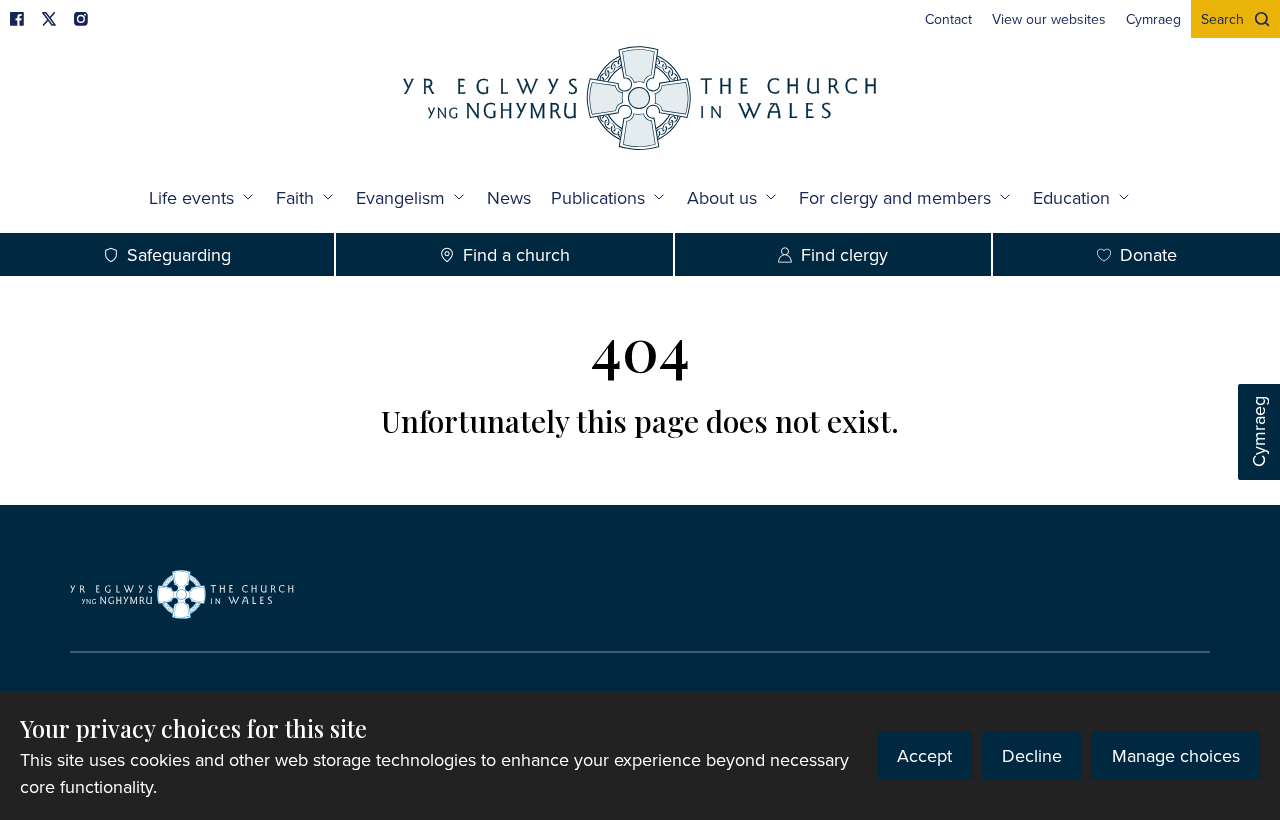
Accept (924, 755)
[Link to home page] (640, 100)
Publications (598, 197)
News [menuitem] (509, 197)
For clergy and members (895, 197)
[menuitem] (948, 19)
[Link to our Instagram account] (81, 19)
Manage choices (1176, 755)
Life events (191, 197)
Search (1222, 19)
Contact (948, 19)
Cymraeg (1258, 432)
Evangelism (400, 197)
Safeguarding (179, 254)
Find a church (516, 254)
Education (1071, 197)
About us (722, 197)
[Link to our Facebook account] (17, 19)
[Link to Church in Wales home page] (182, 594)
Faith (295, 197)
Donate (1148, 254)
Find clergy (844, 254)
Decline (1032, 755)
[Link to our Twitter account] (49, 19)
